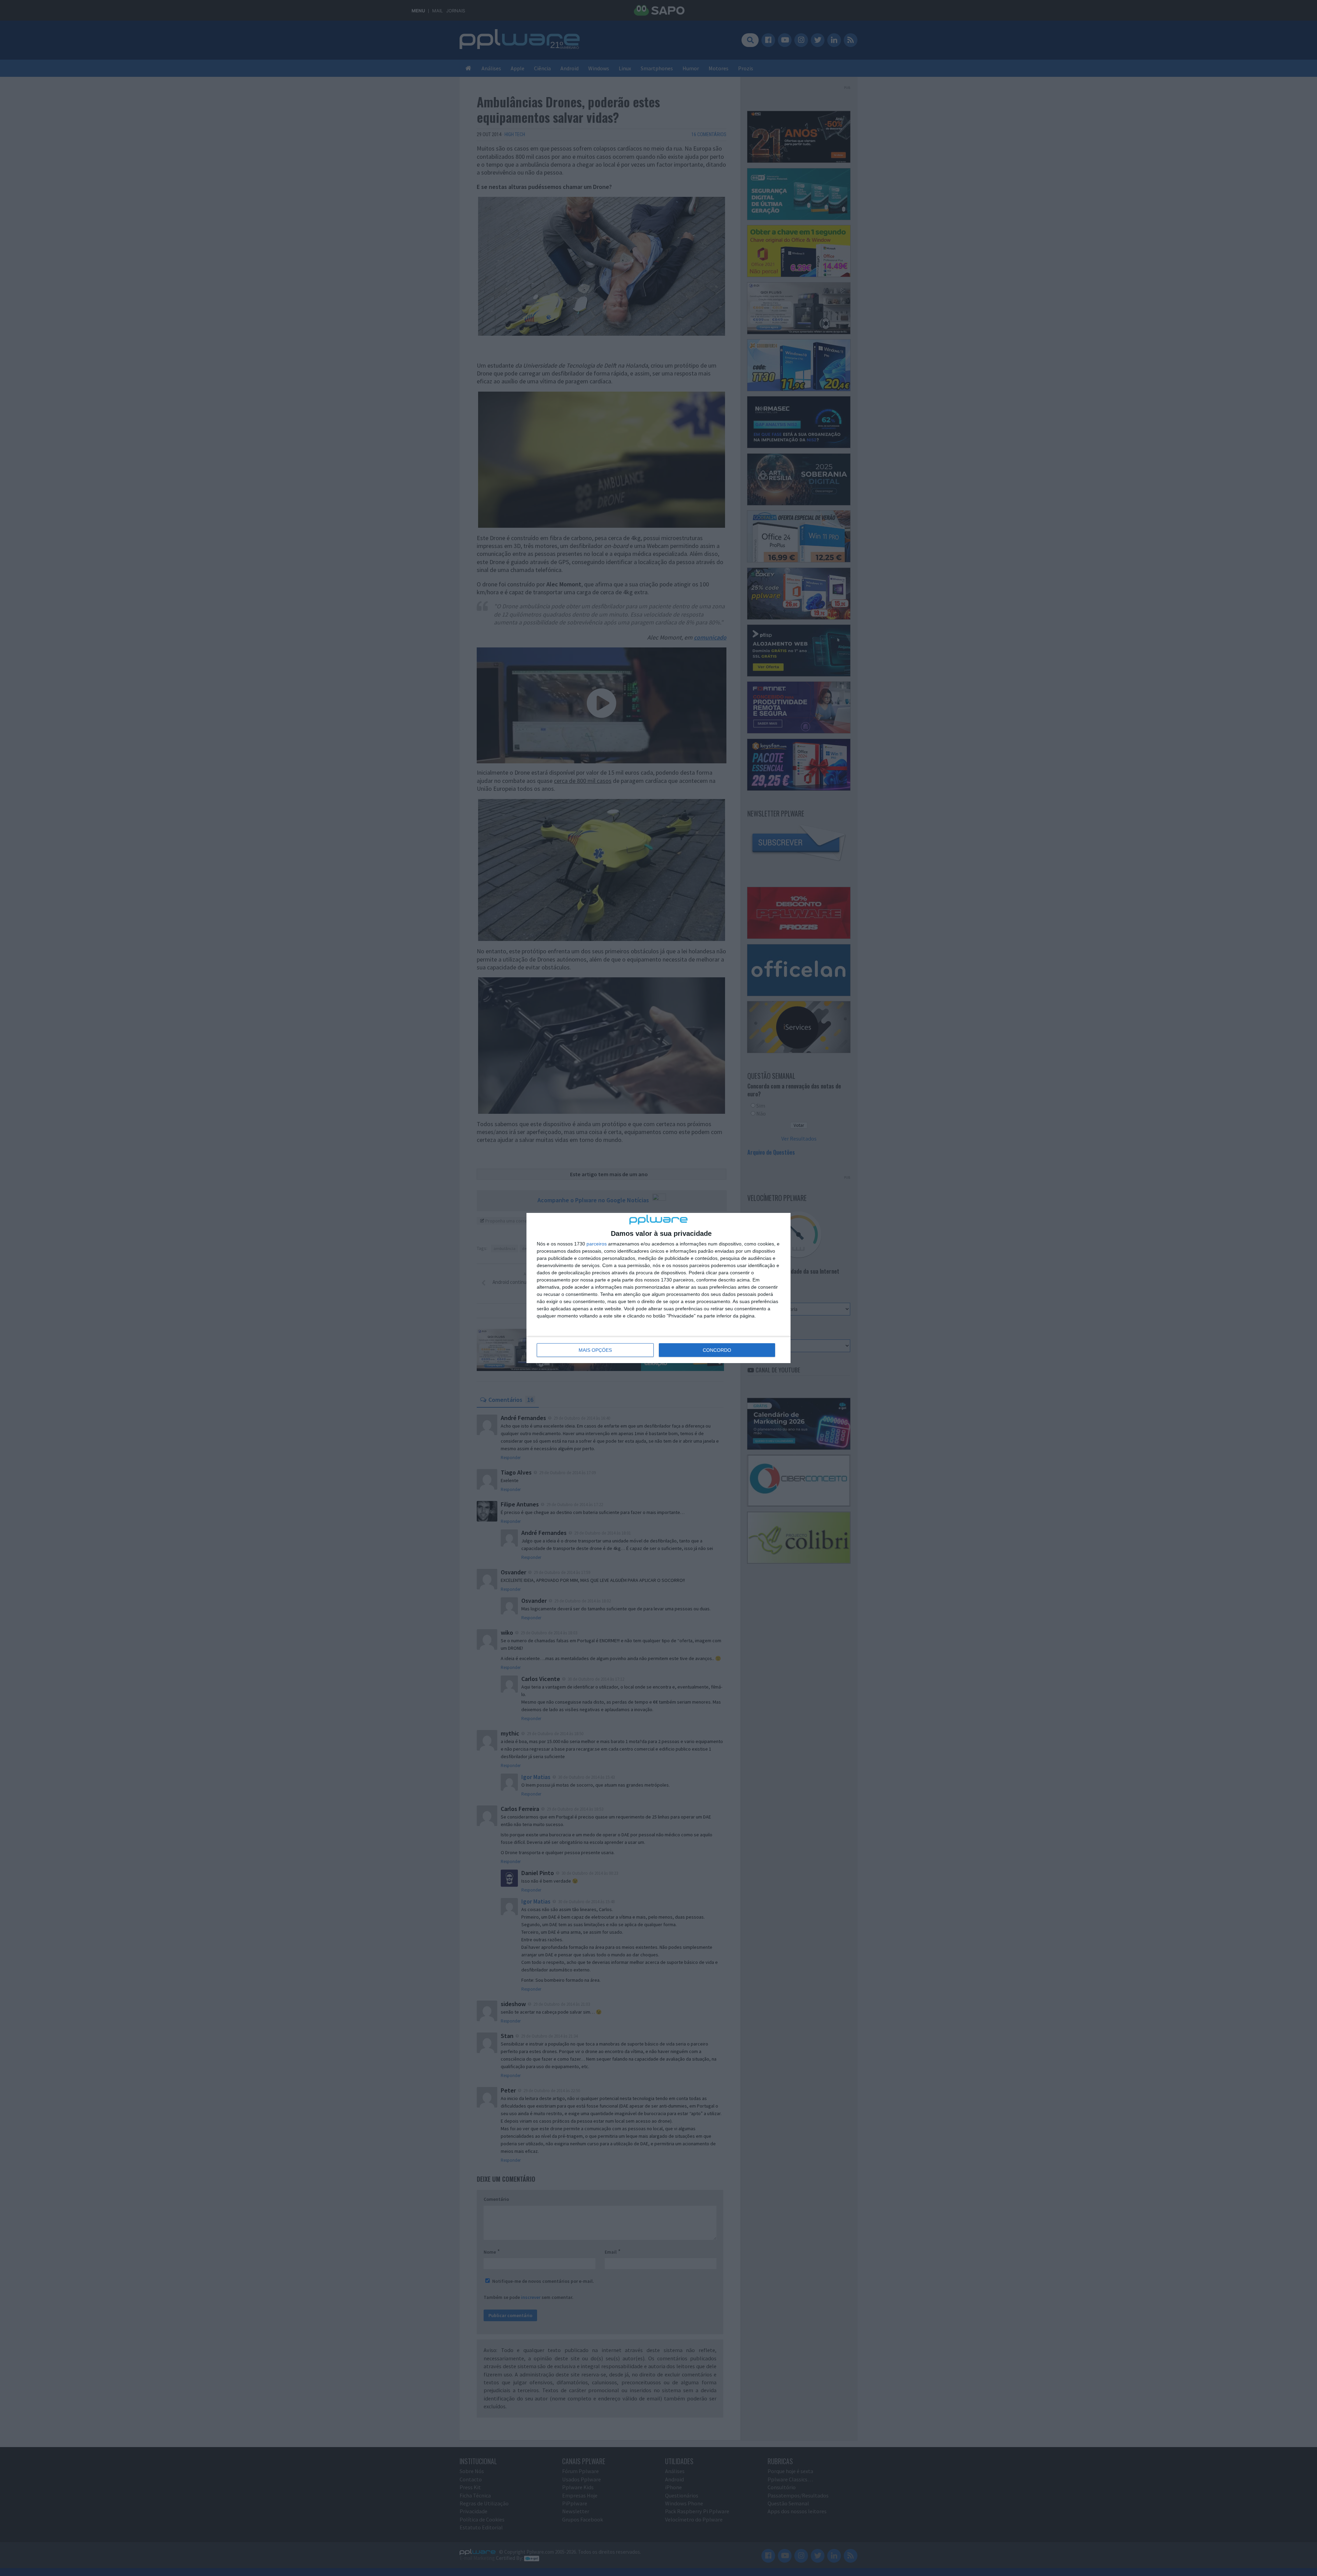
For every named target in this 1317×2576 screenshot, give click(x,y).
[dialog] (658, 1288)
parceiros (597, 1244)
